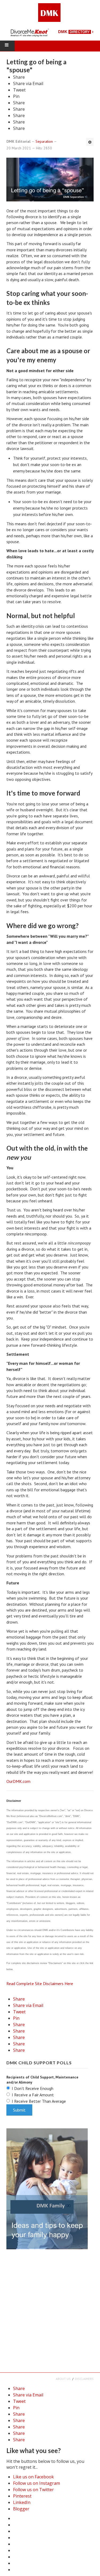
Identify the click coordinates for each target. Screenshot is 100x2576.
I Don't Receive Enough (33, 2088)
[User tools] (90, 142)
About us (63, 2379)
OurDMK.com (18, 1781)
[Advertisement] (50, 2310)
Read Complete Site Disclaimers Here (40, 1983)
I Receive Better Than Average (39, 2101)
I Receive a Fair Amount (33, 2095)
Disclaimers (84, 2379)
